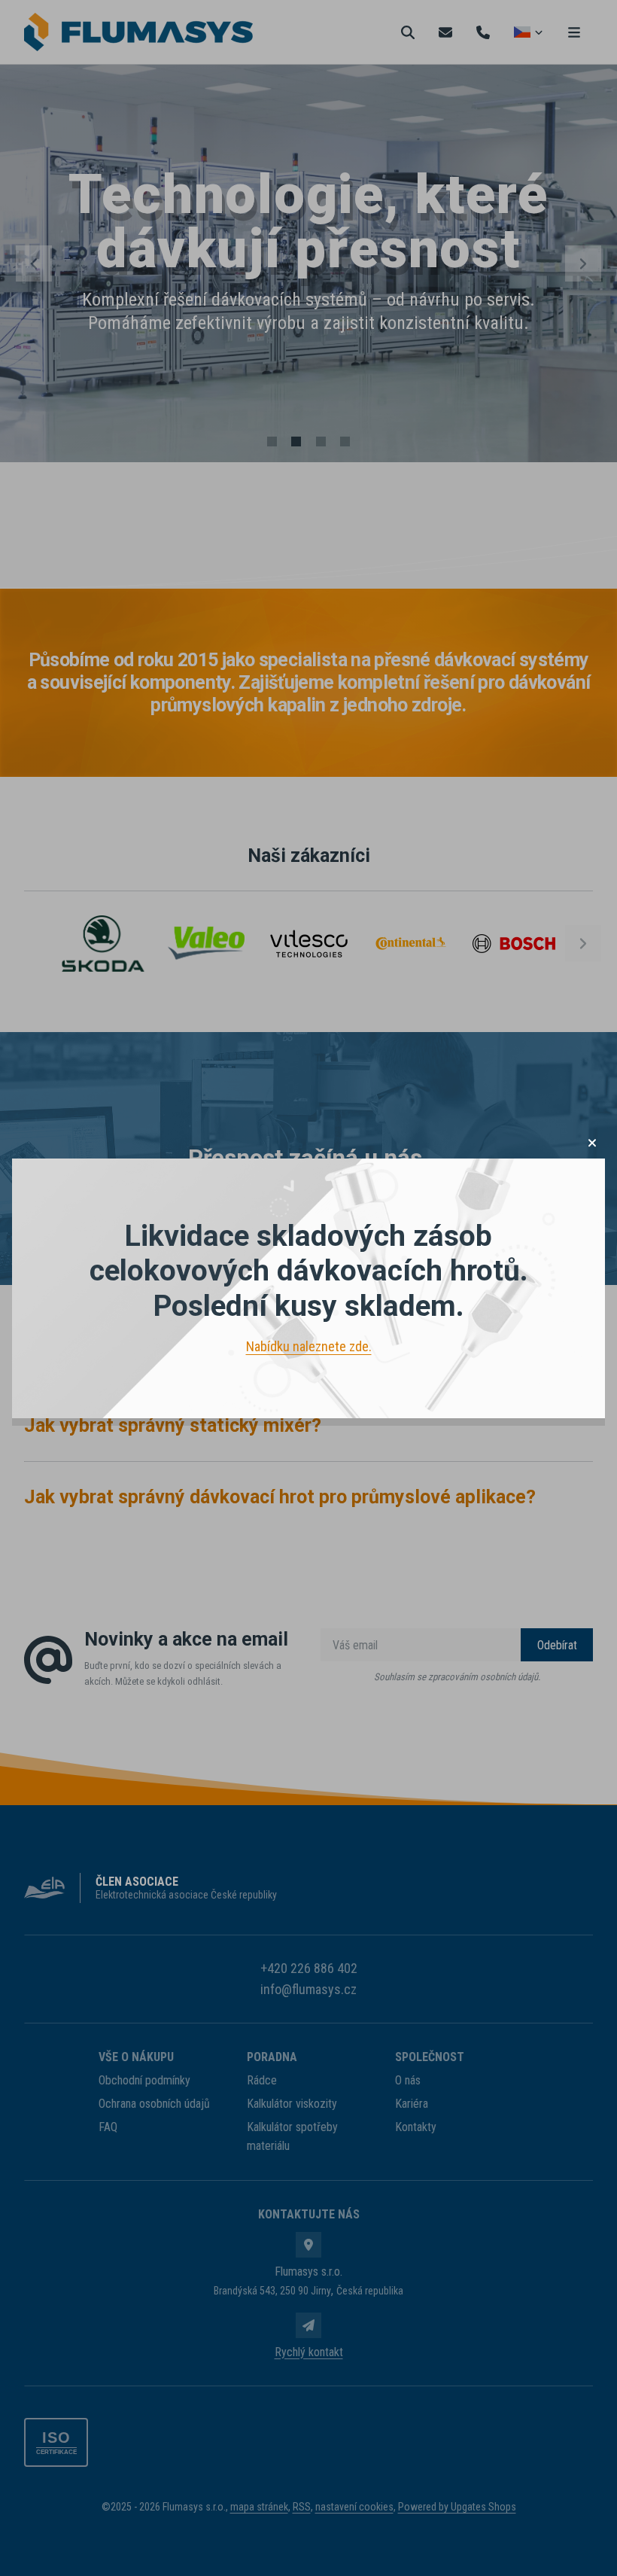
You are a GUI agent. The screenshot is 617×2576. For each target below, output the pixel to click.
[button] (592, 1143)
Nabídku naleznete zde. (309, 1346)
